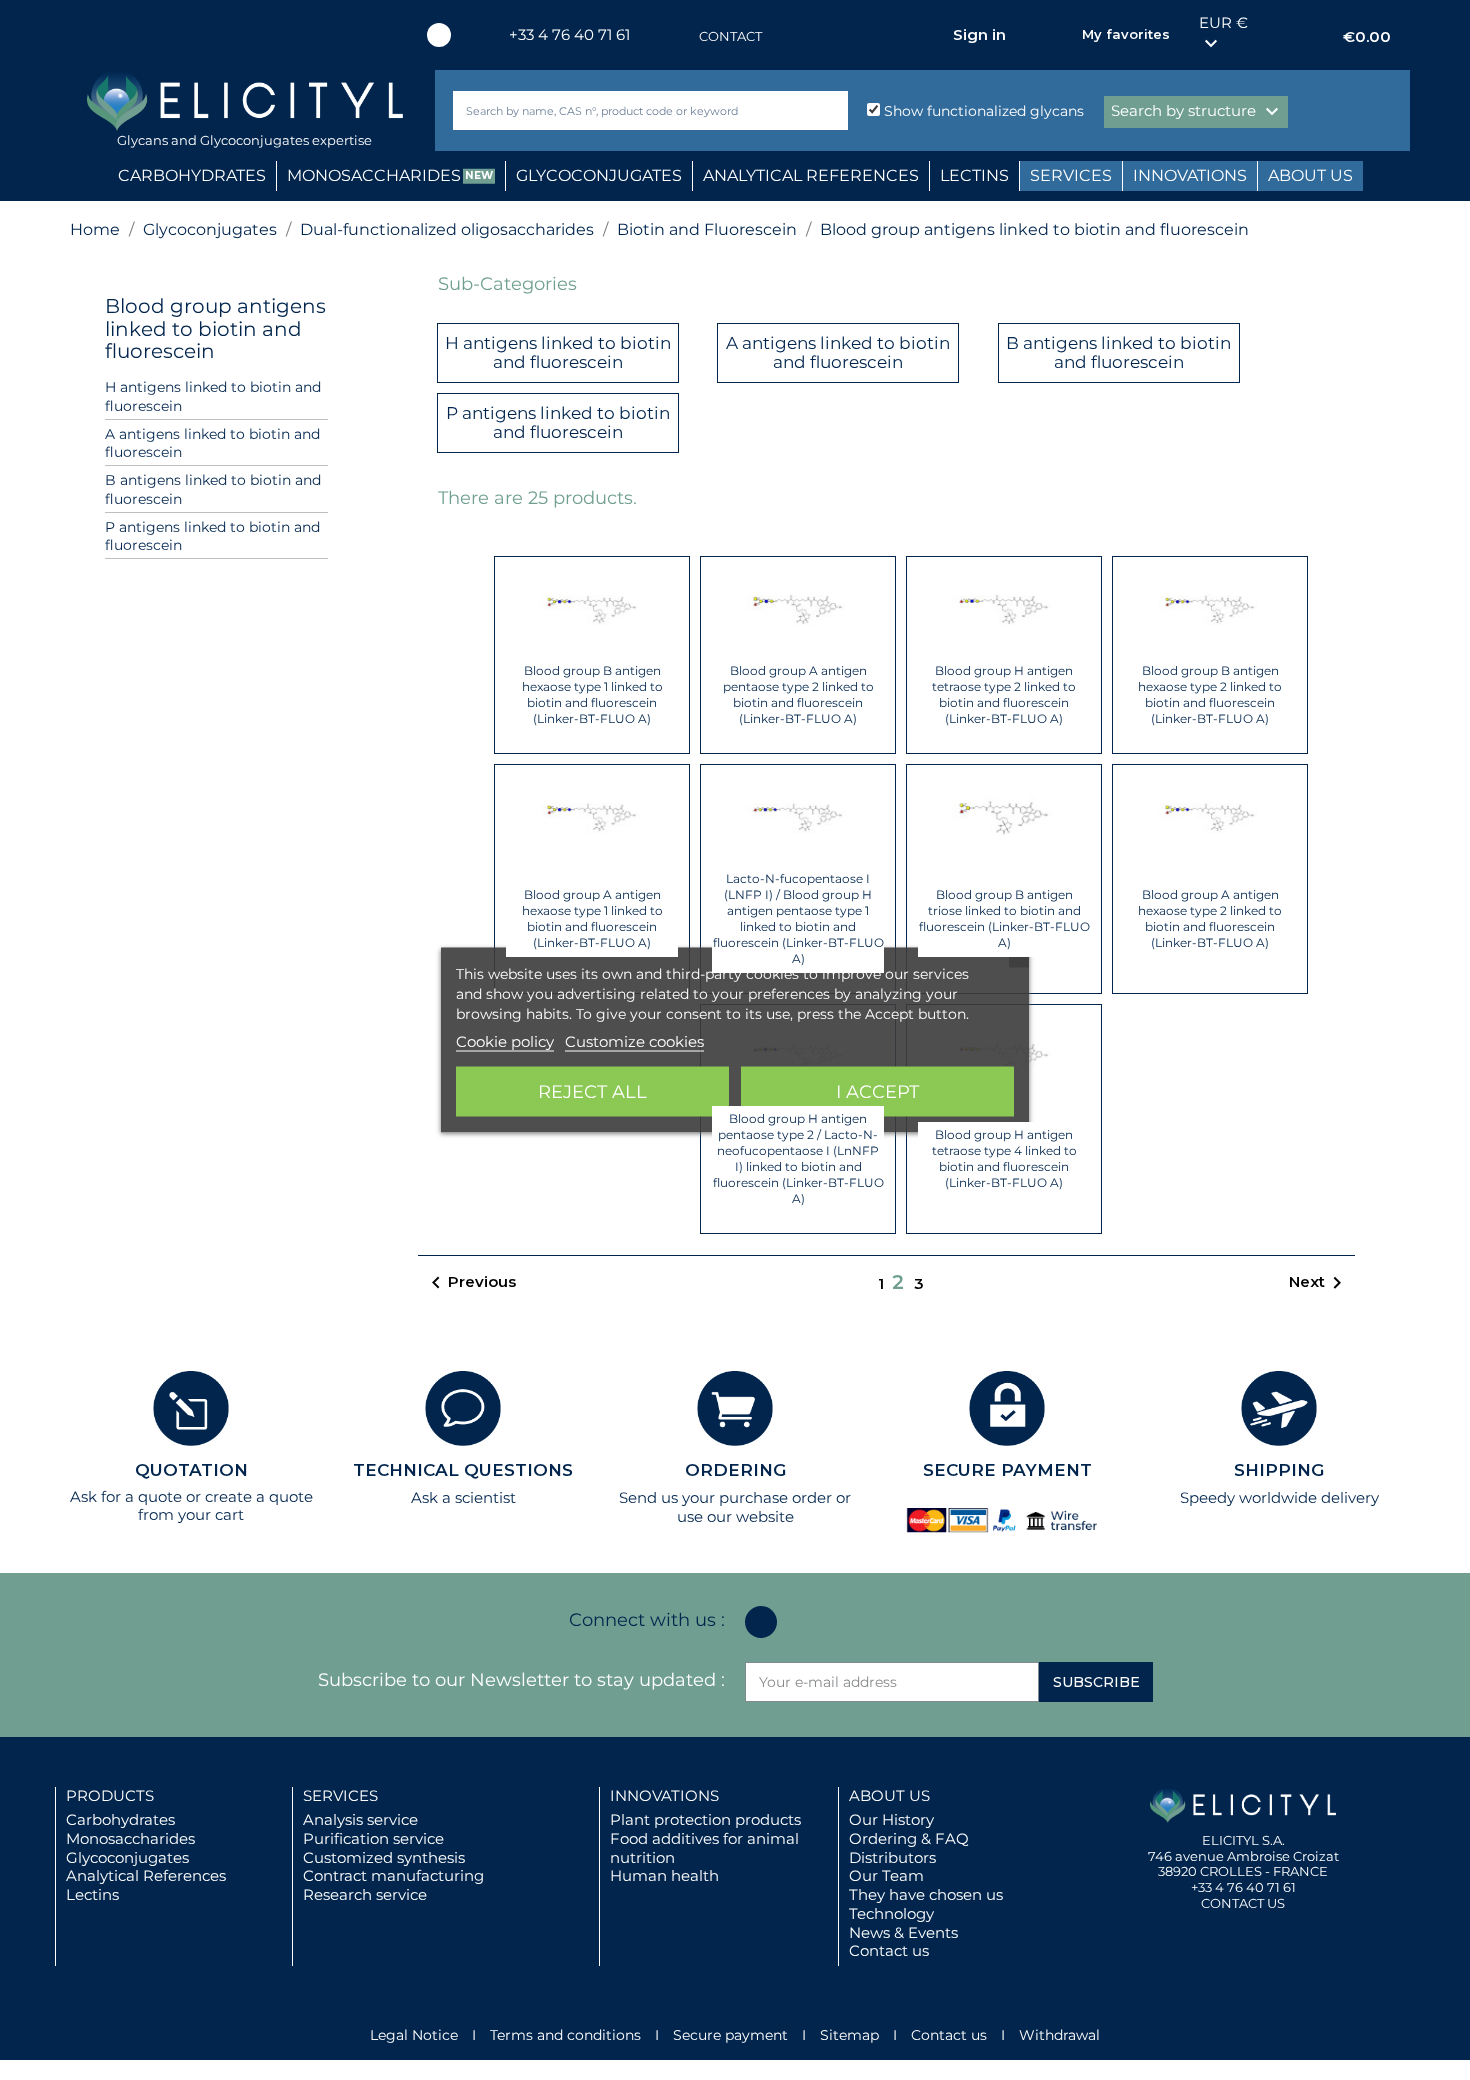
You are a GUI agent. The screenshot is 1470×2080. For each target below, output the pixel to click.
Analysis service (360, 1819)
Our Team (886, 1875)
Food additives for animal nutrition (704, 1848)
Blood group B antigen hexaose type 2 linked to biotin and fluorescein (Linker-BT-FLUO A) (1210, 694)
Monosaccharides (130, 1838)
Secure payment (730, 2035)
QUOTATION (191, 1470)
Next (1319, 1283)
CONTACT (730, 36)
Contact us (889, 1950)
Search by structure (1197, 112)
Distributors (892, 1857)
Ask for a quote (126, 1496)
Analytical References (146, 1875)
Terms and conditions (565, 2035)
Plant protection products (705, 1819)
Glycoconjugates (127, 1857)
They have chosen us (926, 1894)
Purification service (373, 1838)
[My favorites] (1057, 35)
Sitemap (849, 2035)
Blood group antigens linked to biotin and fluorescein (215, 329)
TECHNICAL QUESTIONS (463, 1470)
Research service (365, 1894)
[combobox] (617, 110)
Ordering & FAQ (909, 1838)
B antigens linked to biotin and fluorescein (213, 489)
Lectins (92, 1894)
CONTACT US (1243, 1903)
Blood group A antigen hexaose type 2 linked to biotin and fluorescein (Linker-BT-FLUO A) (1210, 918)
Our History (891, 1819)
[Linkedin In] (439, 35)
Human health (664, 1875)
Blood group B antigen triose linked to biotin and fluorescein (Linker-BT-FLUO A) (1004, 918)
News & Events (903, 1932)
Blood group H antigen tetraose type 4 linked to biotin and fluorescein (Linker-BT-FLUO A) (1004, 1158)
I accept (877, 1092)
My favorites (1126, 34)
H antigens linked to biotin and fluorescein (213, 396)
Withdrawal (1059, 2035)
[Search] (828, 110)
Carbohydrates (120, 1819)
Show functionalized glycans (982, 111)
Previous (470, 1283)
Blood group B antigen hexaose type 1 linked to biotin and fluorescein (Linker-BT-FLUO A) (592, 694)
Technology (891, 1913)
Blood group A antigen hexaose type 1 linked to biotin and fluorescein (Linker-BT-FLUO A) (592, 918)
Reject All (592, 1092)
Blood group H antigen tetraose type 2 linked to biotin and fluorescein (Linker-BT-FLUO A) (1004, 694)
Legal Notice (414, 2035)
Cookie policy (505, 1041)
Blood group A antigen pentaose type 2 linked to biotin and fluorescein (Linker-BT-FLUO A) (798, 694)
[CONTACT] (679, 36)
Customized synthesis (384, 1857)
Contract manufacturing (393, 1875)
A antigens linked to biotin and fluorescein (212, 443)
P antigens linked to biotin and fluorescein (212, 536)
